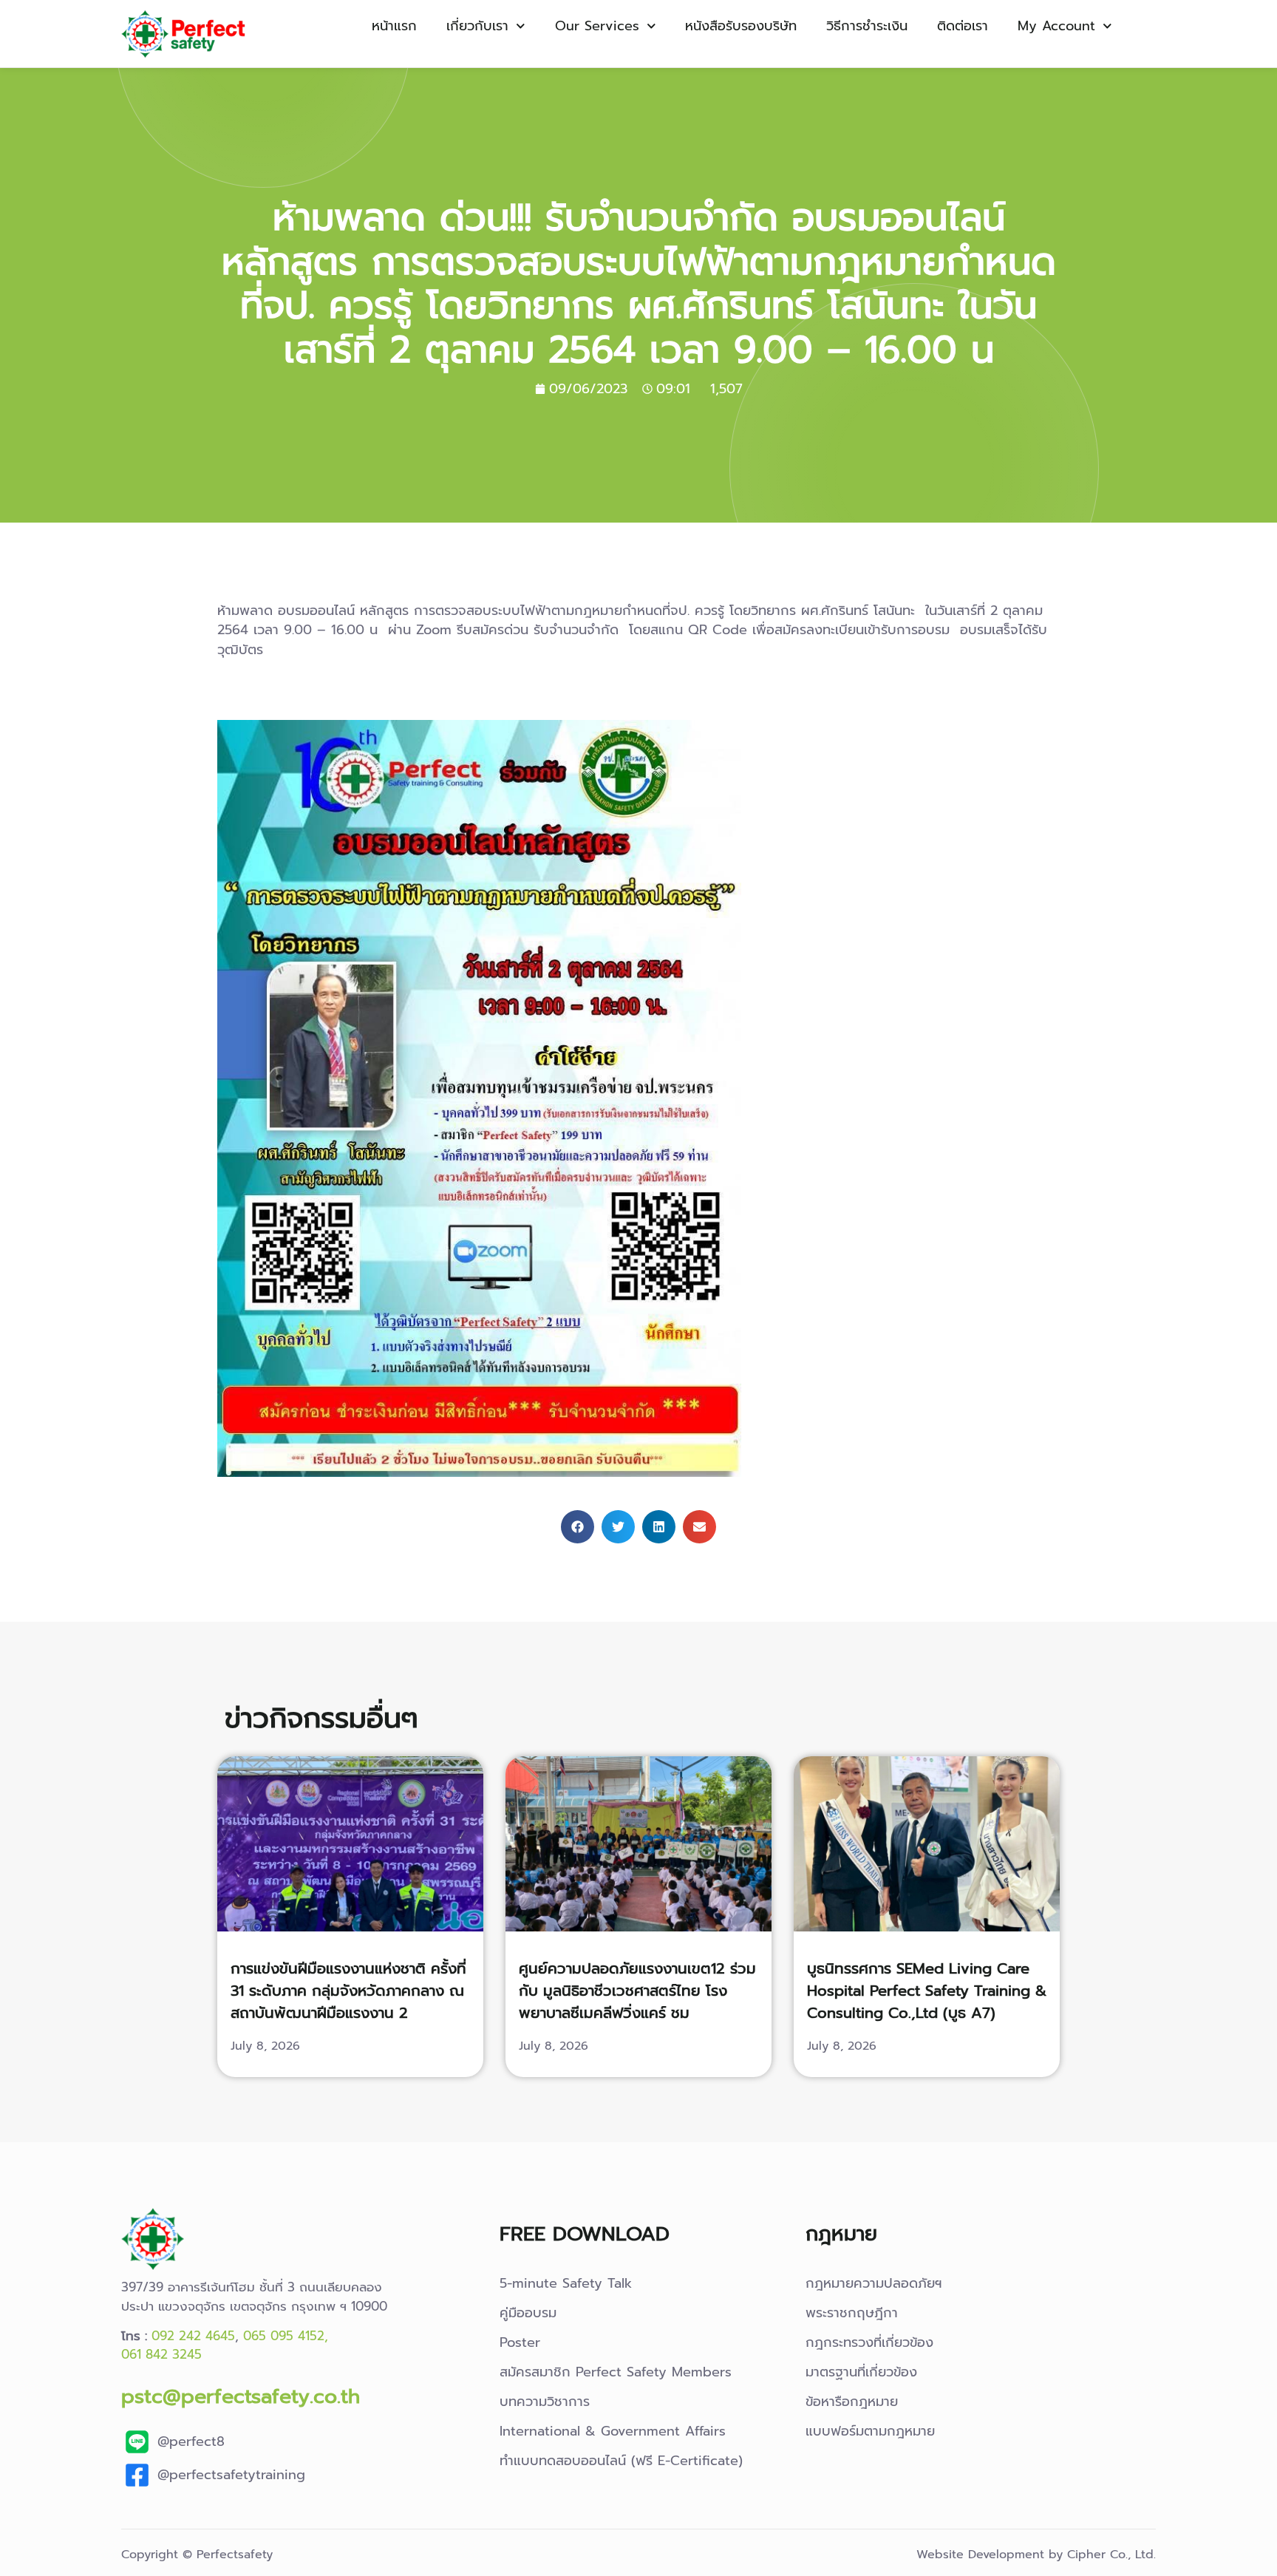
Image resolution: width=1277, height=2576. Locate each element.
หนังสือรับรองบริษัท (741, 26)
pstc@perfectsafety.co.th (241, 2396)
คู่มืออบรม (528, 2313)
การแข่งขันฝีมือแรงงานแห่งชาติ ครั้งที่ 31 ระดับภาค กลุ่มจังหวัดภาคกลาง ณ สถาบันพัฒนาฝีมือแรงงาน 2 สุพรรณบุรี (348, 2002)
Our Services (597, 26)
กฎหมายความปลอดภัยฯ (874, 2283)
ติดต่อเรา (963, 26)
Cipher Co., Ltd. (1111, 2555)
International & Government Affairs (613, 2431)
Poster (520, 2342)
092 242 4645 (193, 2336)
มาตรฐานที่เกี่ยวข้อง (861, 2372)
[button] (578, 1527)
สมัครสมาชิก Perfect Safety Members (616, 2372)
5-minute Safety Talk (566, 2283)
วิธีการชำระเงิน (867, 26)
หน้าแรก (394, 26)
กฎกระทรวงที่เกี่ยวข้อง (869, 2342)
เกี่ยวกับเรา (477, 26)
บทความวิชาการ (545, 2402)
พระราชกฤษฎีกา (852, 2313)
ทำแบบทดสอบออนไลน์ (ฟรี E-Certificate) (621, 2461)
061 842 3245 (161, 2354)
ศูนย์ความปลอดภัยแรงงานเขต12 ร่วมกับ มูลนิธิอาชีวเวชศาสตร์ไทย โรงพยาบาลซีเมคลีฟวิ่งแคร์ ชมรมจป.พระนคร (637, 2002)
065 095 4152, (286, 2336)
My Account (1056, 26)
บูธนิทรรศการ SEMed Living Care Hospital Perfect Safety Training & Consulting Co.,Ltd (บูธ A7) (927, 1991)
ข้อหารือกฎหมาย (852, 2402)
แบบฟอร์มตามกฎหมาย (870, 2431)
